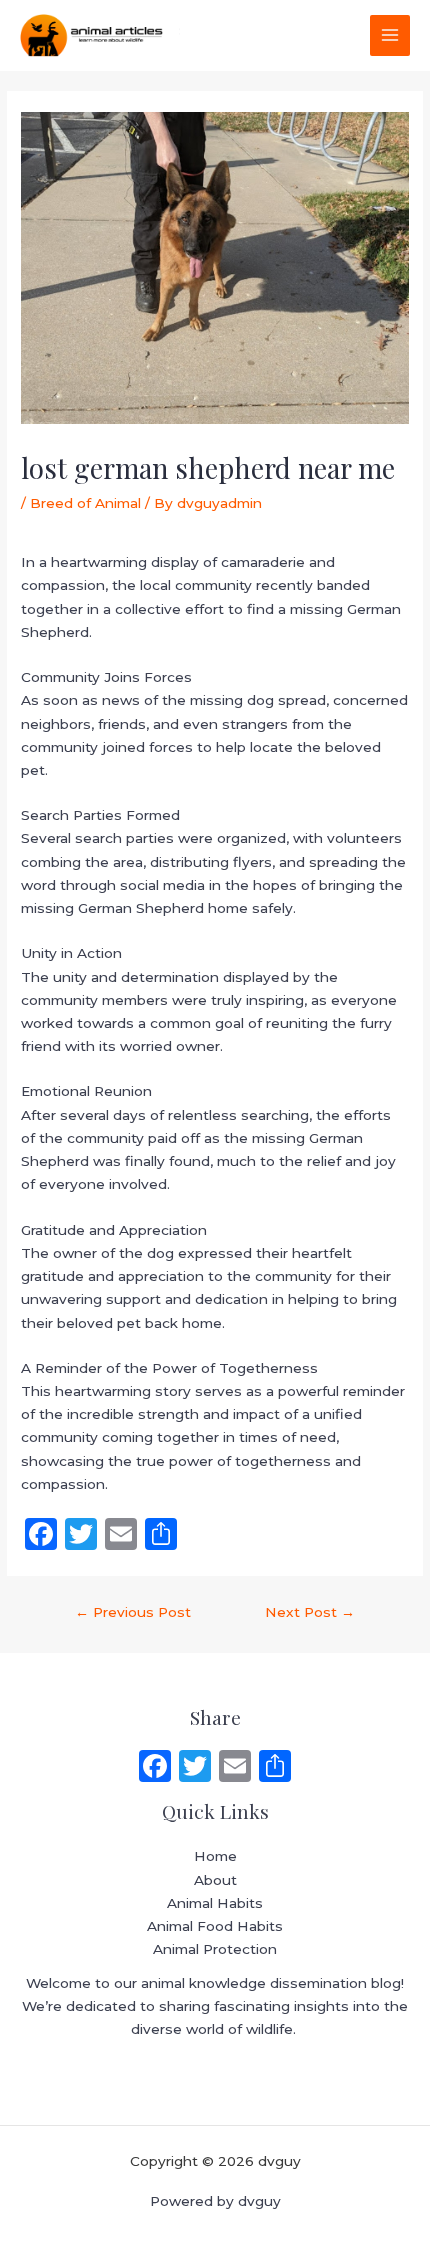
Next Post (310, 1612)
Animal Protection (215, 1949)
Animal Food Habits (215, 1926)
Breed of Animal (85, 503)
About (215, 1880)
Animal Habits (215, 1903)
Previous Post (133, 1612)
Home (215, 1856)
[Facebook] (155, 1768)
